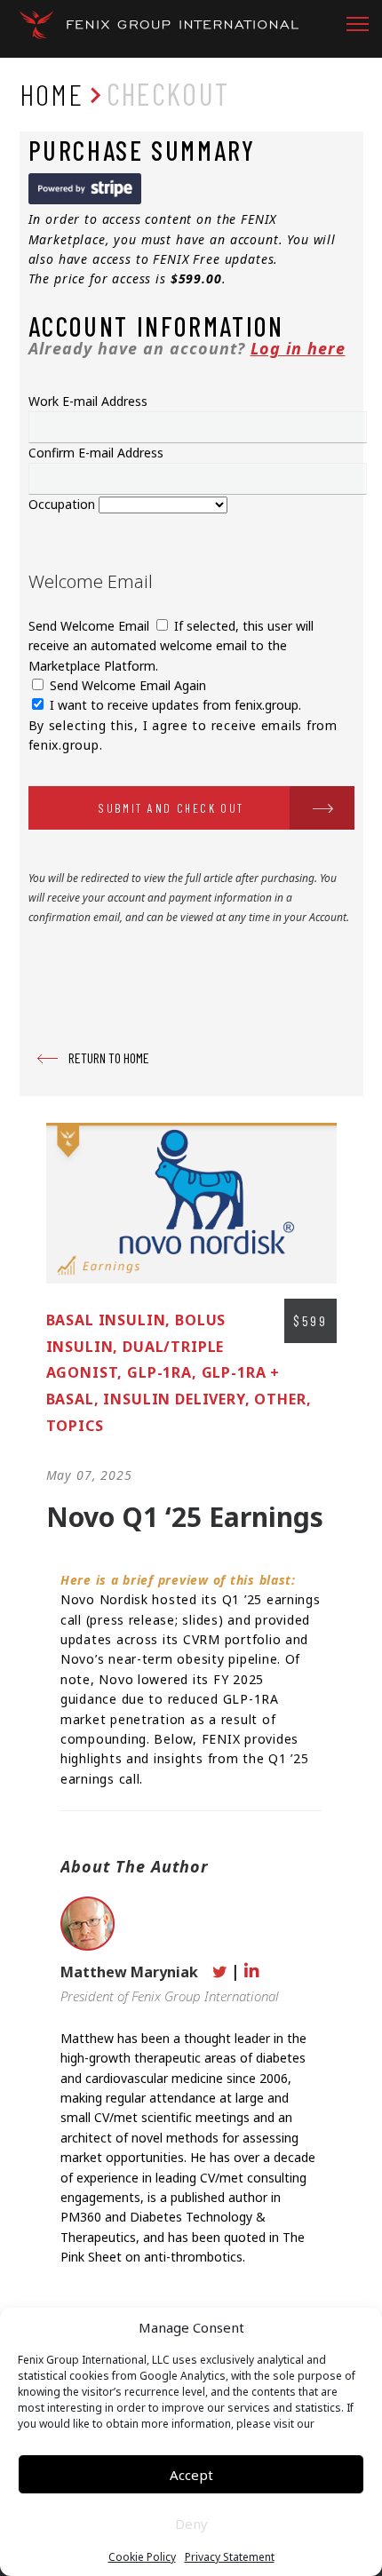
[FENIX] (159, 31)
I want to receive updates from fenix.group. (174, 705)
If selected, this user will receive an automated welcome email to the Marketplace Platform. (171, 646)
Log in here (298, 348)
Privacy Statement (230, 2557)
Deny (191, 2524)
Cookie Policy (142, 2557)
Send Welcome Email (91, 626)
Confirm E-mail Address (96, 453)
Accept (191, 2475)
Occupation (64, 504)
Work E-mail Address (88, 401)
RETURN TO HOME (109, 1057)
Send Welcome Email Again (126, 685)
